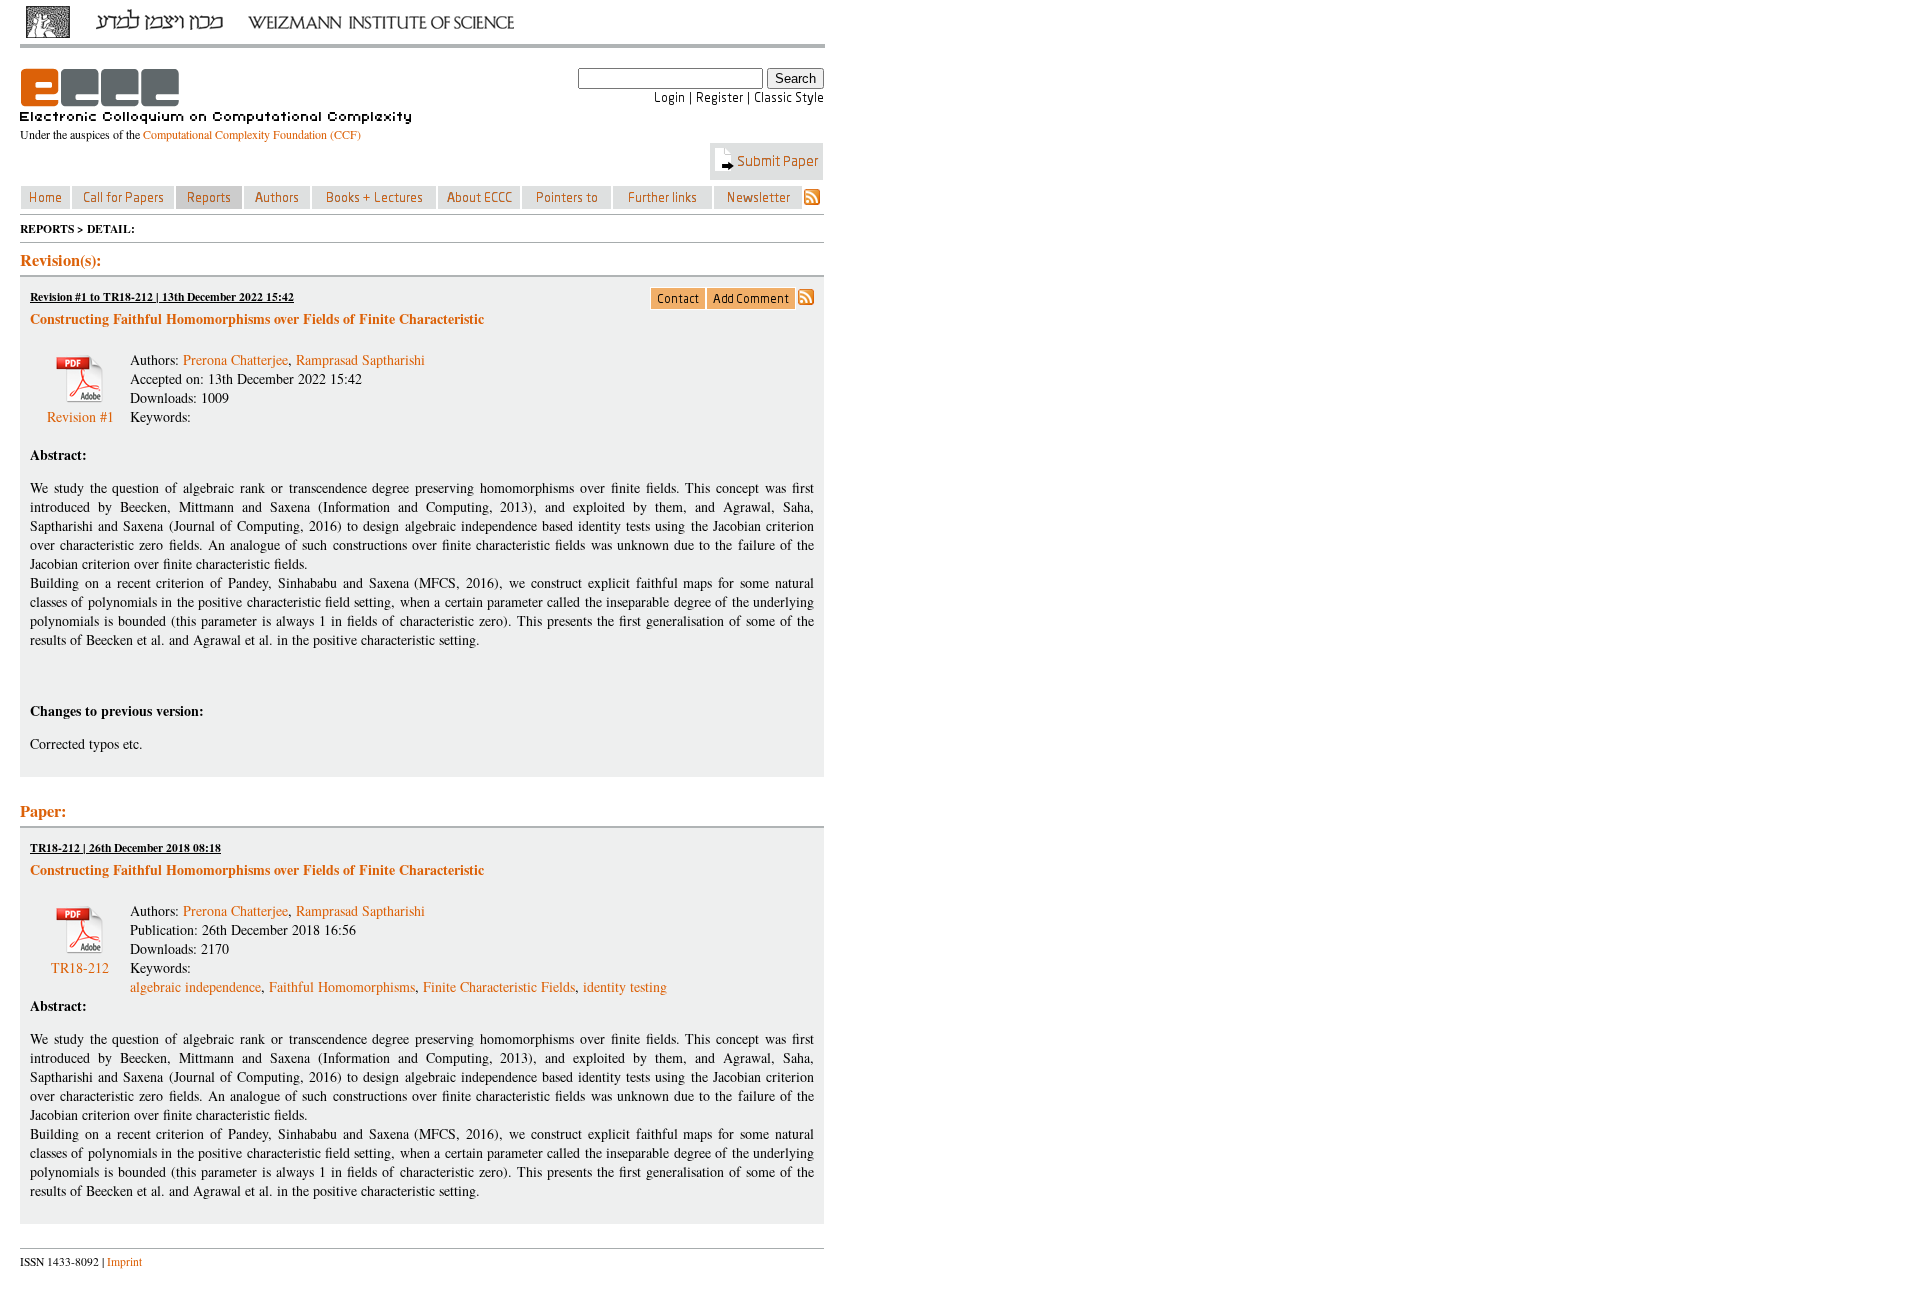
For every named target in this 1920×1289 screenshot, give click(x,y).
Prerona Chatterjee (235, 359)
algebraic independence (195, 986)
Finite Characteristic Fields (499, 986)
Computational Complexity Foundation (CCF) (252, 134)
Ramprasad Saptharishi (360, 359)
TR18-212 (80, 959)
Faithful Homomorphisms (342, 986)
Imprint (124, 1261)
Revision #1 (80, 408)
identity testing (625, 986)
